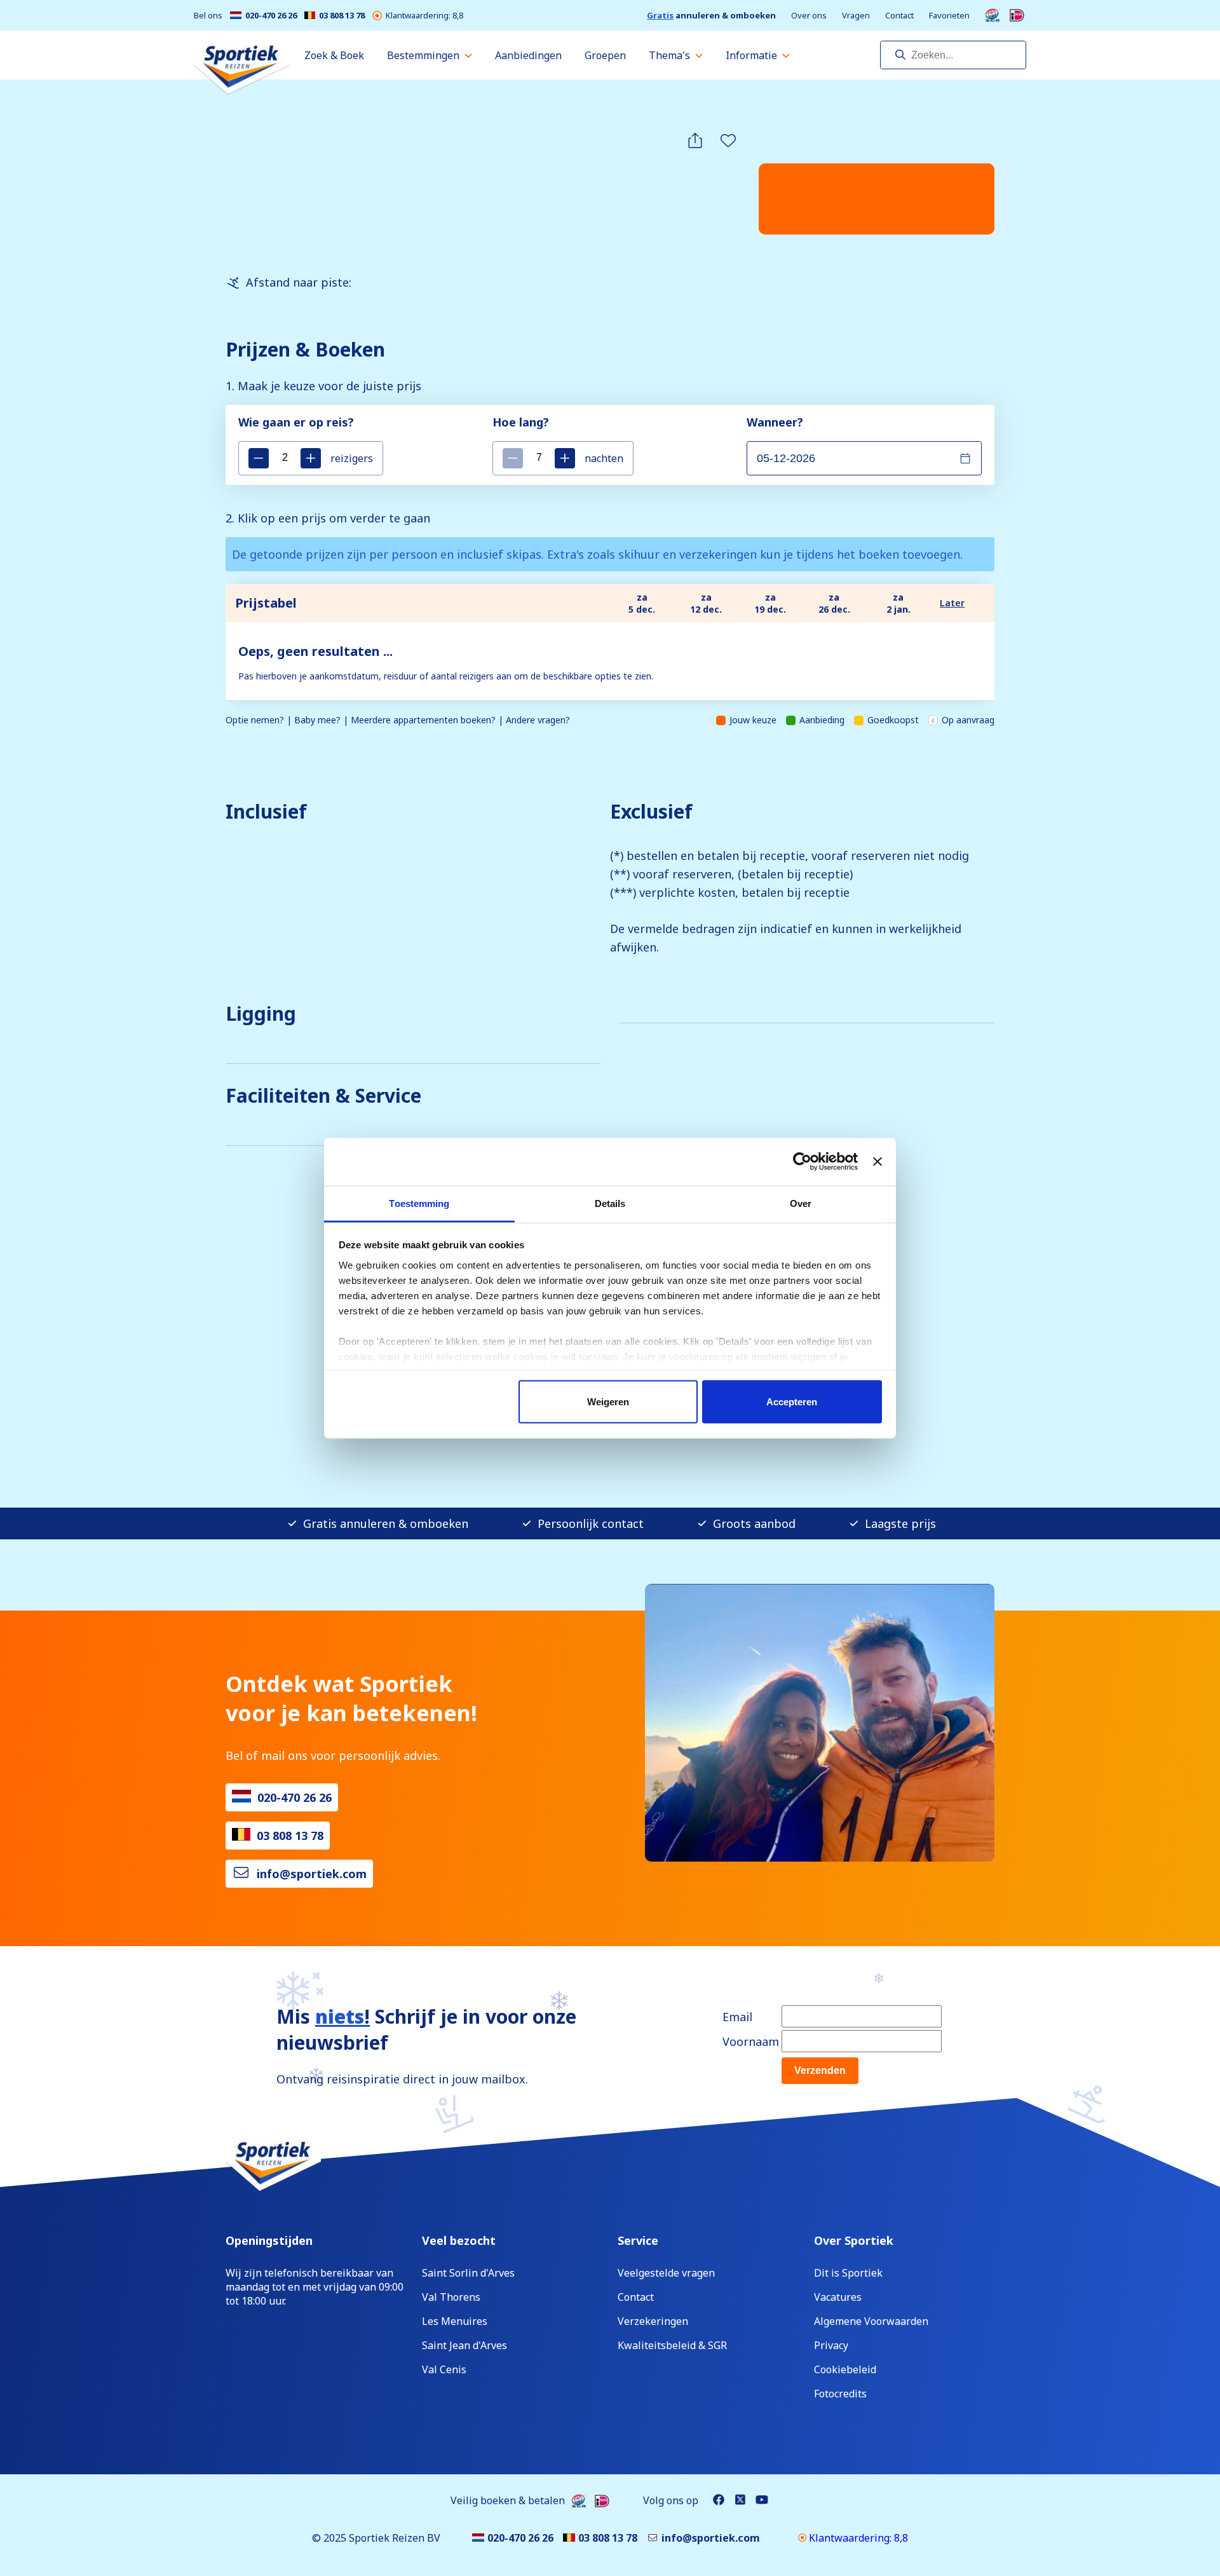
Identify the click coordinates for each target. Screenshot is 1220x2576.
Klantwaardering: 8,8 (424, 16)
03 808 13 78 (342, 16)
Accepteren (792, 1402)
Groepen (605, 55)
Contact (899, 16)
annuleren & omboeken (711, 16)
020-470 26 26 (271, 16)
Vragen (856, 16)
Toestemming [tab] (419, 1203)
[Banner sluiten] (878, 1162)
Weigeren (608, 1402)
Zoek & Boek (334, 55)
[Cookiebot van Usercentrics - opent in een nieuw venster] (802, 1162)
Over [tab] (801, 1203)
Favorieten (949, 16)
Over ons (809, 16)
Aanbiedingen (528, 55)
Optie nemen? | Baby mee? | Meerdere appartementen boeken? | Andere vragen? (398, 720)
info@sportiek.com (312, 1874)
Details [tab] (610, 1203)
